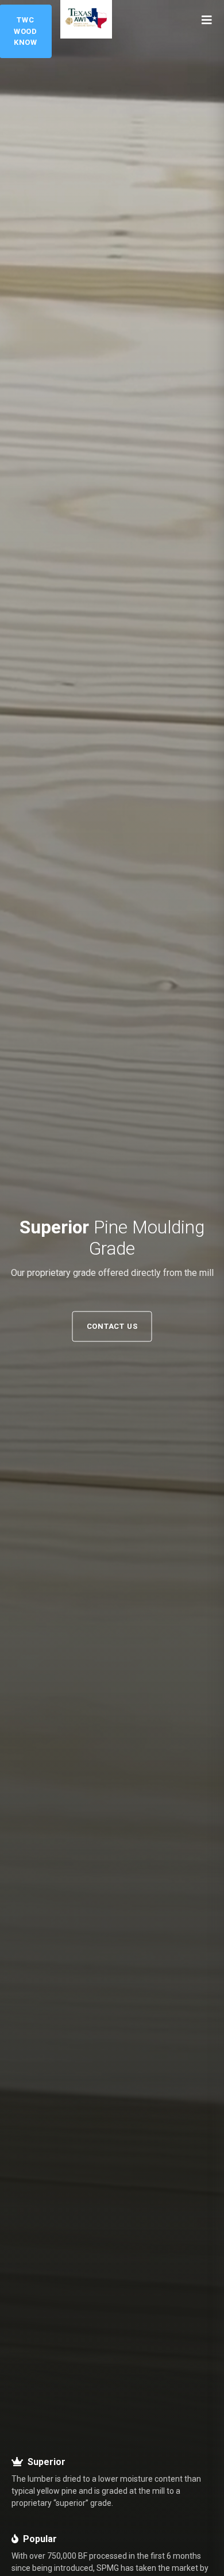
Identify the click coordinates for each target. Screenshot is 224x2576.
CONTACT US (112, 1326)
